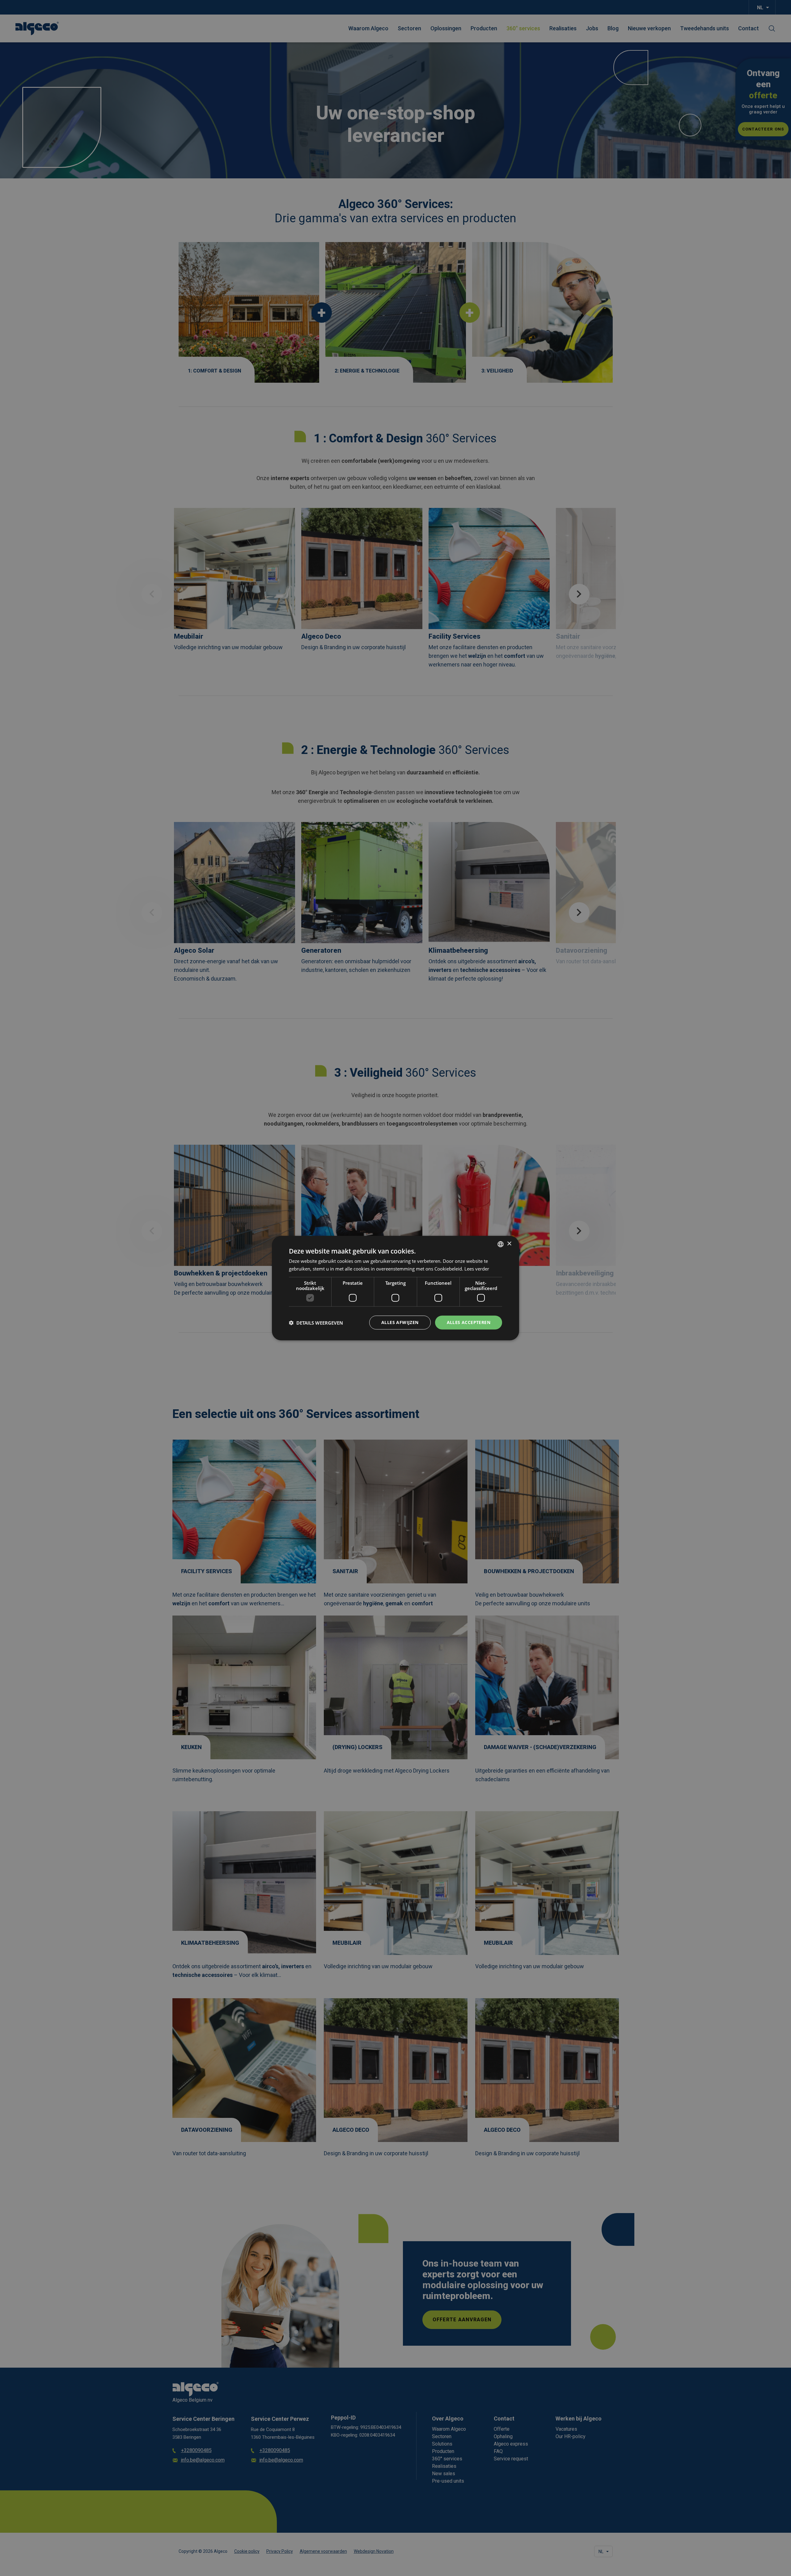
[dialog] (395, 1288)
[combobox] (501, 1244)
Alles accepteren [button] (469, 1322)
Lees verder (477, 1268)
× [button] (509, 1244)
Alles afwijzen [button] (400, 1322)
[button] (316, 1322)
